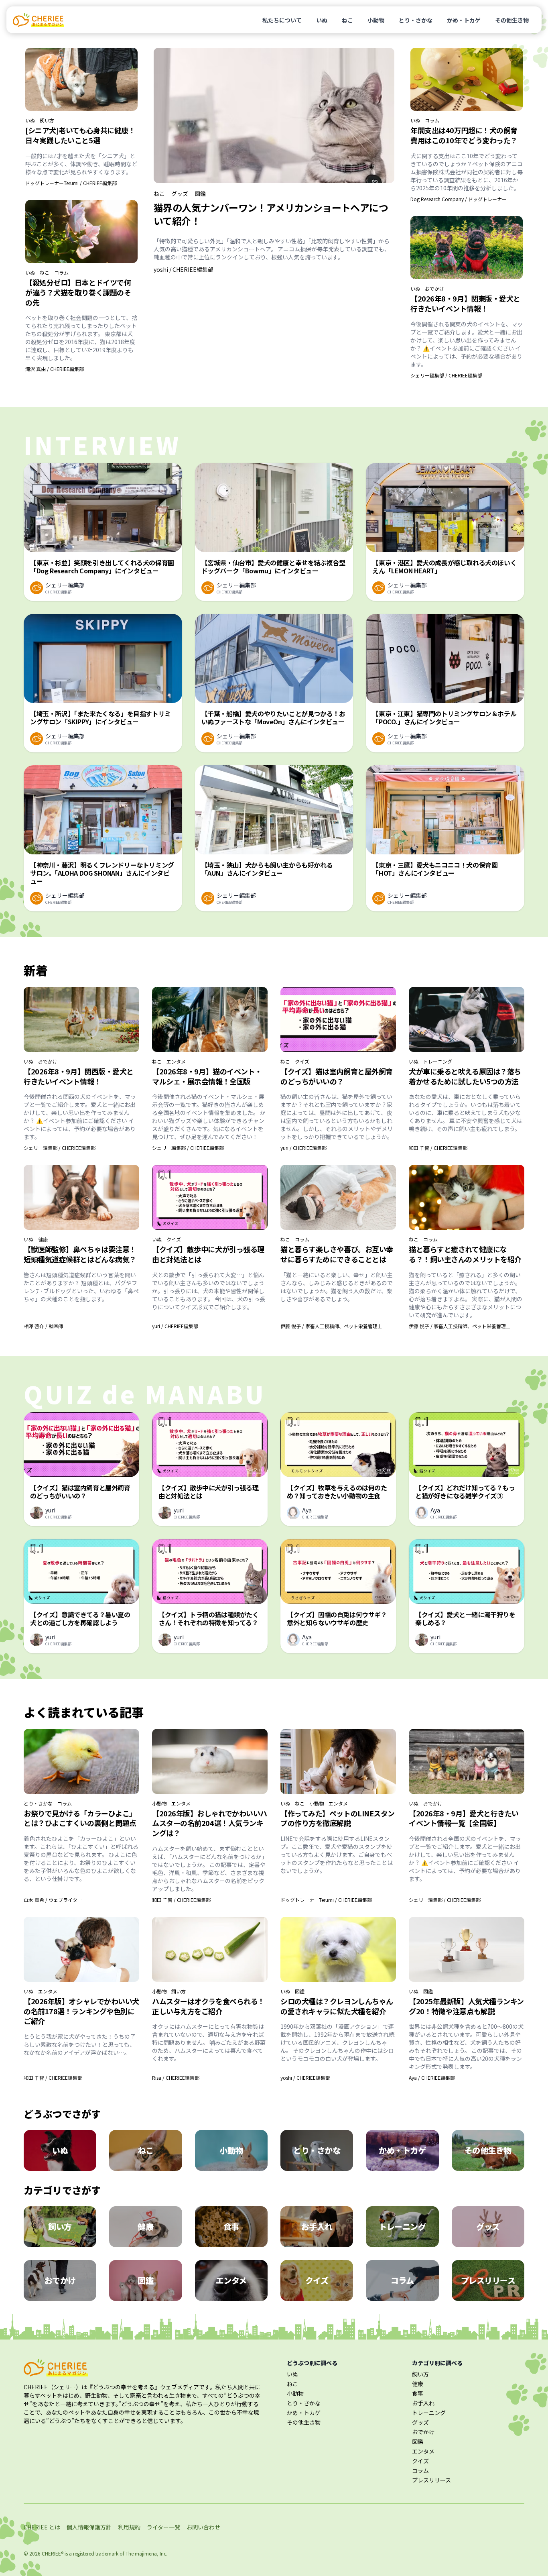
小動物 (376, 20)
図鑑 (200, 194)
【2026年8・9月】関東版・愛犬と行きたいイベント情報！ (465, 303)
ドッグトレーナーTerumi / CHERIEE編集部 (71, 183)
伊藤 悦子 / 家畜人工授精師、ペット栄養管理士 (331, 1326)
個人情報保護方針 (89, 2527)
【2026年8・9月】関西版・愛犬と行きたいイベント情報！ (79, 1076)
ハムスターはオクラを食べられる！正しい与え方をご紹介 (208, 2006)
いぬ (322, 20)
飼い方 (47, 120)
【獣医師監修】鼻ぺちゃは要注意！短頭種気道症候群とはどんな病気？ (80, 1254)
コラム (61, 273)
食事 (418, 2393)
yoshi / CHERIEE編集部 (184, 269)
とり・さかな (416, 20)
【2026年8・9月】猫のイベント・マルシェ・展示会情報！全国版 (207, 1076)
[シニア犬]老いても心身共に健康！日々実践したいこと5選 (80, 135)
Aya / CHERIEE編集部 (432, 2078)
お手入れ (423, 2403)
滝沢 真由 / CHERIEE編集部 (55, 369)
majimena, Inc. (151, 2553)
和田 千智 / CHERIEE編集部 (438, 1148)
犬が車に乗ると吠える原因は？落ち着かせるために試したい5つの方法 (465, 1076)
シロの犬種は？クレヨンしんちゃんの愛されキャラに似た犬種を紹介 (337, 2006)
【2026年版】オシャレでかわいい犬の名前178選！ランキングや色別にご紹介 (81, 2011)
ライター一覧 (163, 2527)
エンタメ (176, 1062)
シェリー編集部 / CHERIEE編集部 (446, 375)
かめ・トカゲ (464, 20)
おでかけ (434, 289)
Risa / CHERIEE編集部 (176, 2078)
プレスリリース (431, 2480)
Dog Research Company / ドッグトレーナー (459, 199)
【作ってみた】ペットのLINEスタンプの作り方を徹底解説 (338, 1818)
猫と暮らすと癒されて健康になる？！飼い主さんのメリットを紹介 (465, 1254)
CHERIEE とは (42, 2527)
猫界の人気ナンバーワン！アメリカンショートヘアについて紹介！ (271, 214)
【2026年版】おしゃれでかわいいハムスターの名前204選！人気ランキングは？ (210, 1823)
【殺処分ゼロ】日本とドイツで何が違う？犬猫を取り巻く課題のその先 (78, 292)
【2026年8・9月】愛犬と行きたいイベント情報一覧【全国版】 (464, 1818)
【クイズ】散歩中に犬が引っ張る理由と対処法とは (208, 1254)
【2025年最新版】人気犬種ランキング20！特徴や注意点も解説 (466, 2006)
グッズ (180, 194)
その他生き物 (512, 20)
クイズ (302, 1062)
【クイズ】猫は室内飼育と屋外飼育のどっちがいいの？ (337, 1076)
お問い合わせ (203, 2527)
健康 (43, 1239)
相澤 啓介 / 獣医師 (43, 1326)
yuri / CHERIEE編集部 (303, 1148)
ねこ (347, 20)
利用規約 (129, 2527)
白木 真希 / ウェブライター (53, 1900)
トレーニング (438, 1062)
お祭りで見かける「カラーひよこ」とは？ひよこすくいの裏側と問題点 (80, 1818)
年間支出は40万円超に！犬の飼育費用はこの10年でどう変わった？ (464, 135)
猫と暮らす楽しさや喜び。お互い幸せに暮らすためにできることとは (337, 1254)
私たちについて (282, 20)
